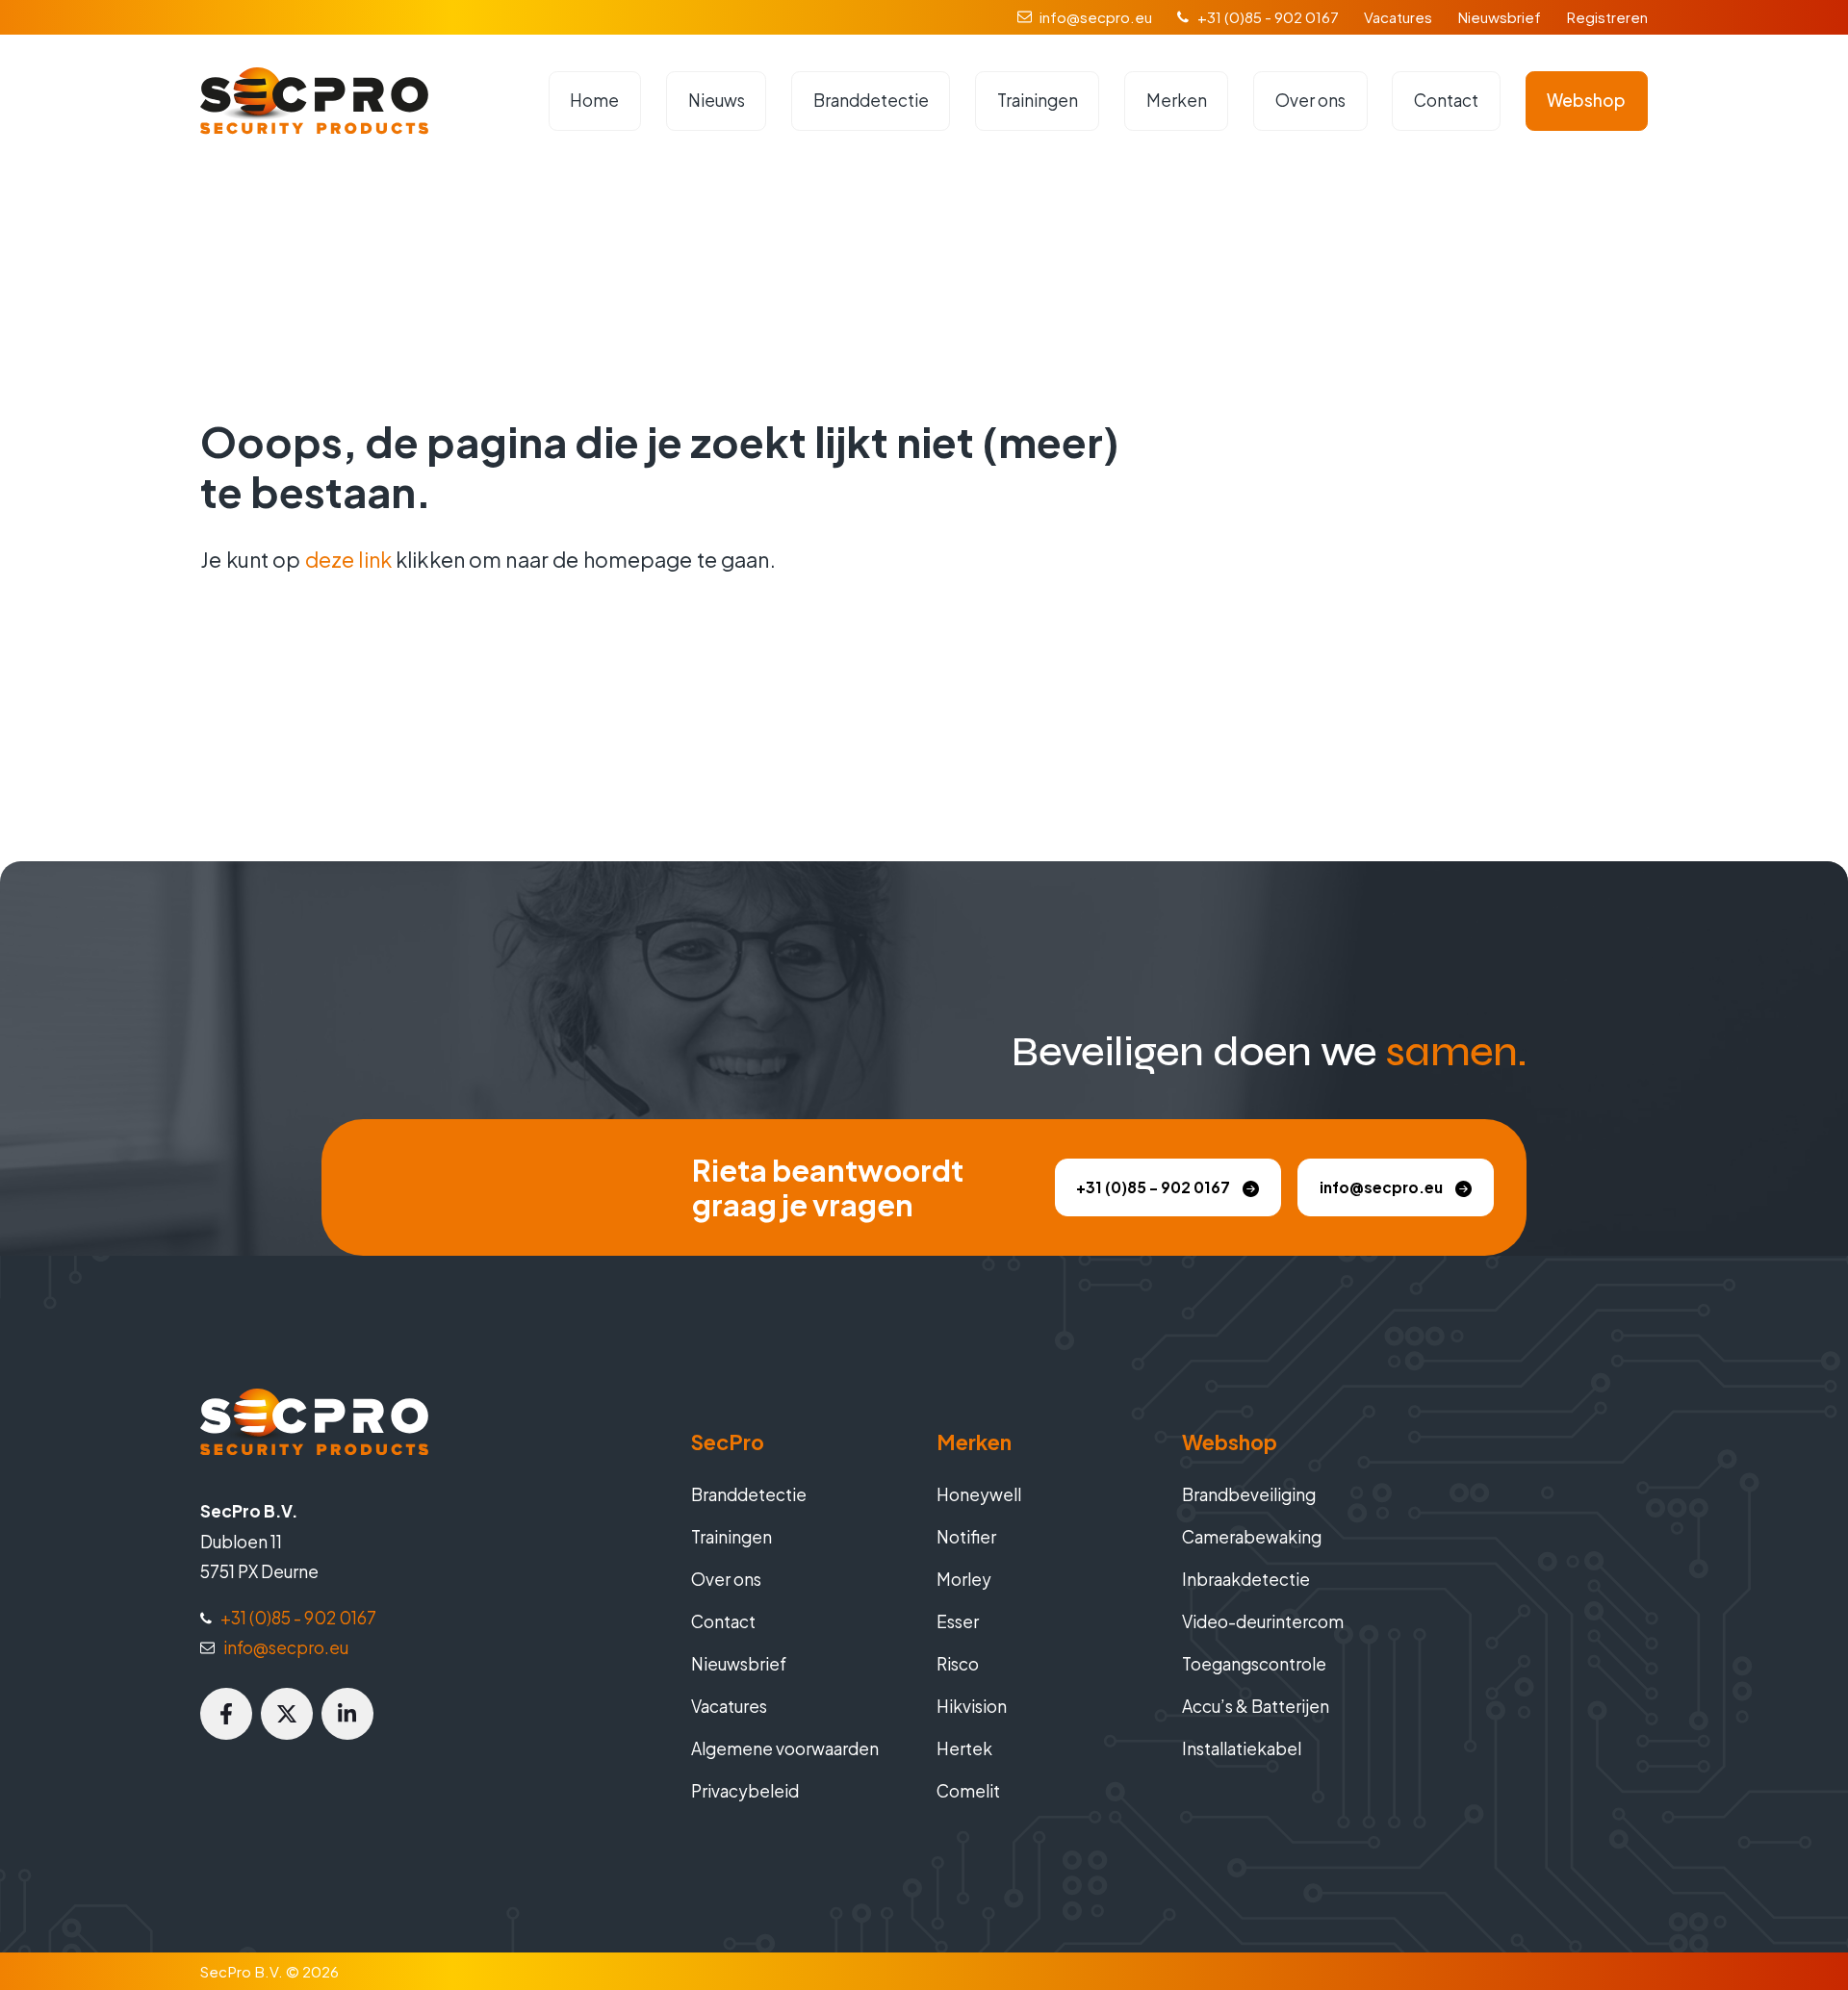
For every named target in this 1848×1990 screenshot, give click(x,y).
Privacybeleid (745, 1791)
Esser (958, 1621)
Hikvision (972, 1706)
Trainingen (1038, 100)
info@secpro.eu (1096, 17)
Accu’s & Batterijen (1256, 1706)
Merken (1177, 100)
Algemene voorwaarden (785, 1748)
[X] (287, 1714)
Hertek (964, 1748)
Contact (1446, 100)
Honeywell (979, 1494)
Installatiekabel (1242, 1748)
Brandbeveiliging (1249, 1494)
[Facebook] (226, 1714)
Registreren (1607, 17)
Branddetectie (871, 100)
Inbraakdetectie (1246, 1579)
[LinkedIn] (347, 1714)
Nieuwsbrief (1499, 17)
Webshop (1586, 100)
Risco (958, 1664)
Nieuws (717, 100)
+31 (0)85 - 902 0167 (1268, 17)
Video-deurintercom (1263, 1621)
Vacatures (1398, 17)
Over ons (1310, 100)
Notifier (966, 1537)
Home (594, 100)
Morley (964, 1579)
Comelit (968, 1791)
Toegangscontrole (1254, 1664)
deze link (348, 560)
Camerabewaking (1252, 1537)
